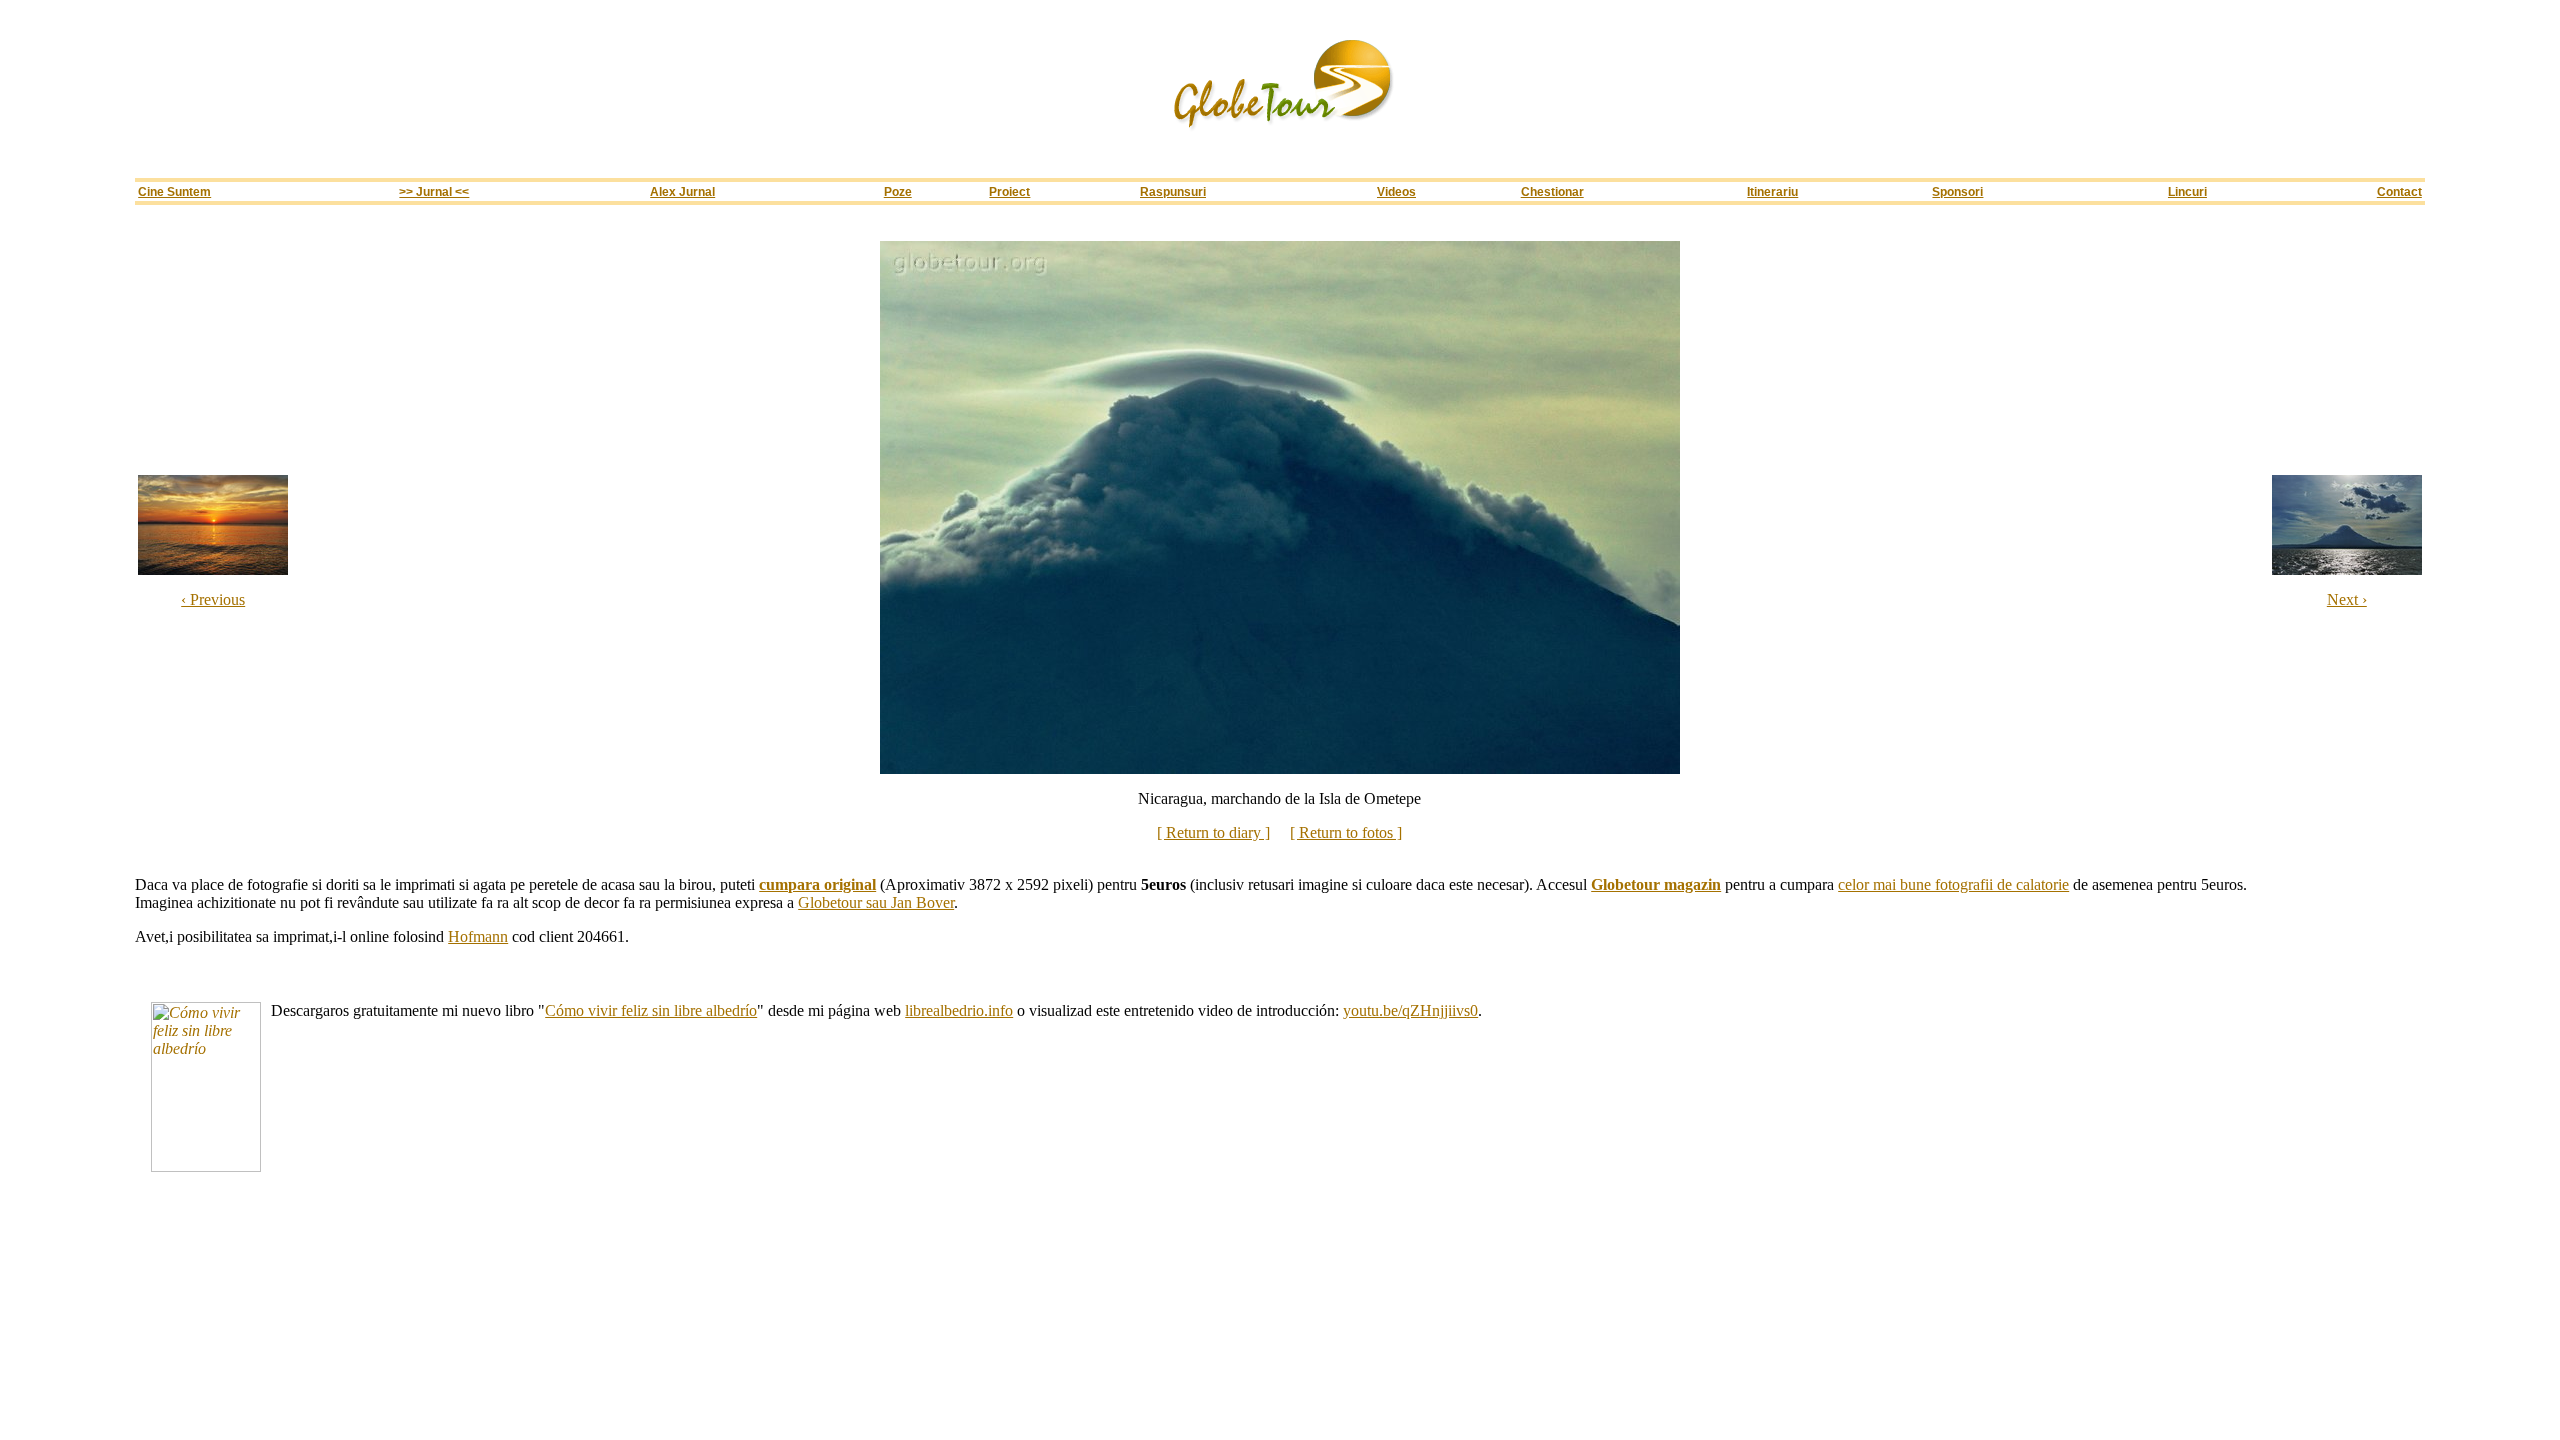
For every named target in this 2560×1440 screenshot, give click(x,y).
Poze (898, 191)
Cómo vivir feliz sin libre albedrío (651, 1010)
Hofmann (478, 936)
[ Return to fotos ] (1346, 832)
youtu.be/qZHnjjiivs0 (1410, 1010)
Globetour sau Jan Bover (876, 902)
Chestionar (1552, 191)
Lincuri (2187, 191)
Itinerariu (1772, 191)
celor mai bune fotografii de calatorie (1953, 884)
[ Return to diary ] (1213, 832)
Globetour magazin (1656, 884)
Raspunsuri (1173, 191)
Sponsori (1957, 191)
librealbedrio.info (959, 1010)
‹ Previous (213, 599)
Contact (2399, 191)
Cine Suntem (174, 191)
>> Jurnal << (434, 191)
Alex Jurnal (682, 191)
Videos (1396, 191)
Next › (2347, 599)
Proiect (1009, 191)
